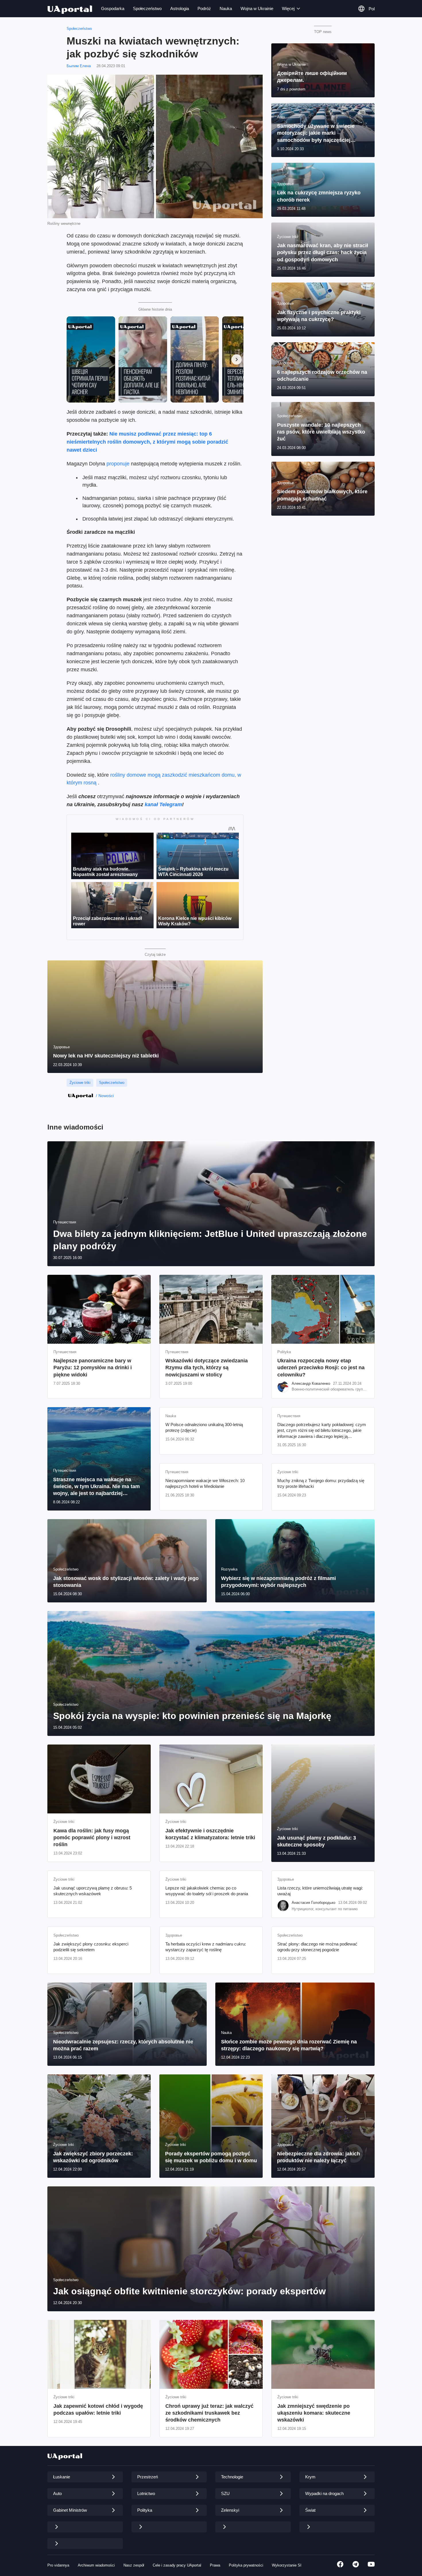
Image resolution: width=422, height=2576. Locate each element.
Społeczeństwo (147, 8)
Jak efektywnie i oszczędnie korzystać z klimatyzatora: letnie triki (210, 1834)
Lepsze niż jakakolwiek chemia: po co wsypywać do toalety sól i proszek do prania (207, 1891)
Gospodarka (113, 8)
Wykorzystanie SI (287, 2565)
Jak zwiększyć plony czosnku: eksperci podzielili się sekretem (91, 1947)
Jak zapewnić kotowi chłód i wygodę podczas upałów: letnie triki (98, 2409)
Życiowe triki (80, 1083)
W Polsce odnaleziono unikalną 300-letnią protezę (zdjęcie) (204, 1427)
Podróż (204, 8)
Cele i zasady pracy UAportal (177, 2565)
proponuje (119, 464)
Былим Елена (79, 66)
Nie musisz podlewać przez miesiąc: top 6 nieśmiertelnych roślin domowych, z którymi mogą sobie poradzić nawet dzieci (147, 442)
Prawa (215, 2565)
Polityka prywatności (246, 2565)
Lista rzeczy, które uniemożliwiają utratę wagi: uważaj (320, 1891)
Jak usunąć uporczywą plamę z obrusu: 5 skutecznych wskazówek (93, 1891)
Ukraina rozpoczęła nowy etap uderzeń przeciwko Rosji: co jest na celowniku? (321, 1368)
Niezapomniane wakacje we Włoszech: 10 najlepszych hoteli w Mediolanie (205, 1483)
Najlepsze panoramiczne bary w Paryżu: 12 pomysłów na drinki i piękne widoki (93, 1368)
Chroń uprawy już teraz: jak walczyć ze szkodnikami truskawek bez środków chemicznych (209, 2413)
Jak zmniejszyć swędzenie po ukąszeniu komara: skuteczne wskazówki (314, 2413)
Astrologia (180, 8)
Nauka (226, 8)
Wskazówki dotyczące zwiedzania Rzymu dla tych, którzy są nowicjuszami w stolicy (207, 1368)
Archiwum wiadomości (96, 2565)
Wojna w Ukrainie (257, 8)
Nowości (106, 1096)
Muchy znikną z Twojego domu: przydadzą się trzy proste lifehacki (321, 1483)
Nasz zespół (134, 2565)
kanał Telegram (163, 804)
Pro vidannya (58, 2565)
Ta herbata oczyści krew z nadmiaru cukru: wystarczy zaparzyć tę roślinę (206, 1947)
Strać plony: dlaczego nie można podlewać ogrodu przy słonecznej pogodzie (317, 1947)
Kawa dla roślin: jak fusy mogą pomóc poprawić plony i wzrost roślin (92, 1838)
